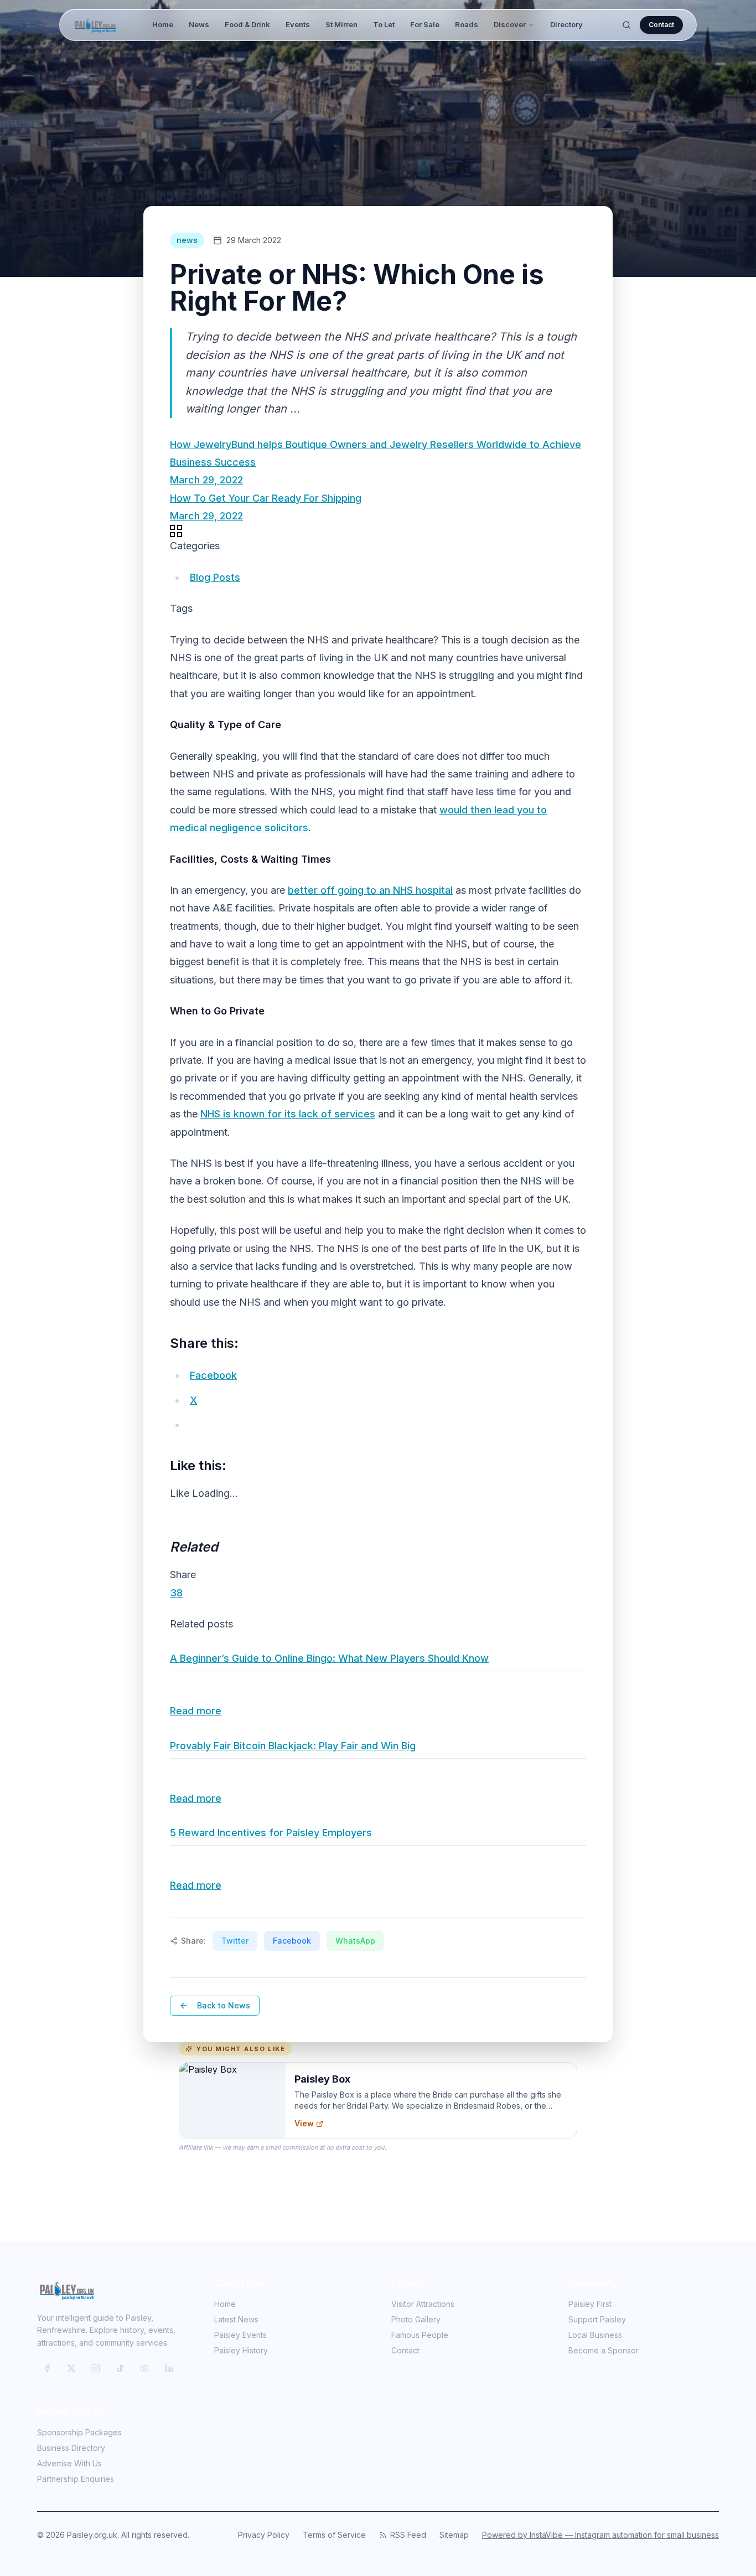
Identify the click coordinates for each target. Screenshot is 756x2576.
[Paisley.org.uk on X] (71, 2368)
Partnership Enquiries (76, 2479)
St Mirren (341, 24)
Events (298, 24)
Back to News (224, 2005)
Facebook (292, 1941)
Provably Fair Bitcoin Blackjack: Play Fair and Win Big (293, 1746)
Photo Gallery (416, 2319)
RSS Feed (408, 2535)
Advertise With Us (69, 2463)
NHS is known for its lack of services (288, 1114)
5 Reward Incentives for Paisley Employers (271, 1833)
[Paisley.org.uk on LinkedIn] (169, 2368)
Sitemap (454, 2535)
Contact (661, 25)
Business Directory (71, 2448)
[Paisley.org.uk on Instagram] (96, 2368)
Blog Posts (215, 577)
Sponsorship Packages (79, 2432)
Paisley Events (240, 2335)
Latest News (236, 2319)
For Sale (425, 24)
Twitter (235, 1941)
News (199, 24)
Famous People (420, 2335)
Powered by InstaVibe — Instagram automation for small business (600, 2535)
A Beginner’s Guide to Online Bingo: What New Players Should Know (329, 1658)
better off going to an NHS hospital (370, 890)
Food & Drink (247, 24)
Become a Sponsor (604, 2350)
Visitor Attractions (423, 2304)
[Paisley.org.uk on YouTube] (144, 2368)
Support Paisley (597, 2319)
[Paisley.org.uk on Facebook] (47, 2368)
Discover (510, 24)
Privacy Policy (264, 2535)
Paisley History (241, 2350)
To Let (384, 24)
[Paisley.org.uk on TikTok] (120, 2368)
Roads (467, 24)
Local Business (595, 2335)
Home (163, 24)
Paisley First (590, 2304)
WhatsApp (355, 1941)
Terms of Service (334, 2535)
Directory (566, 24)
